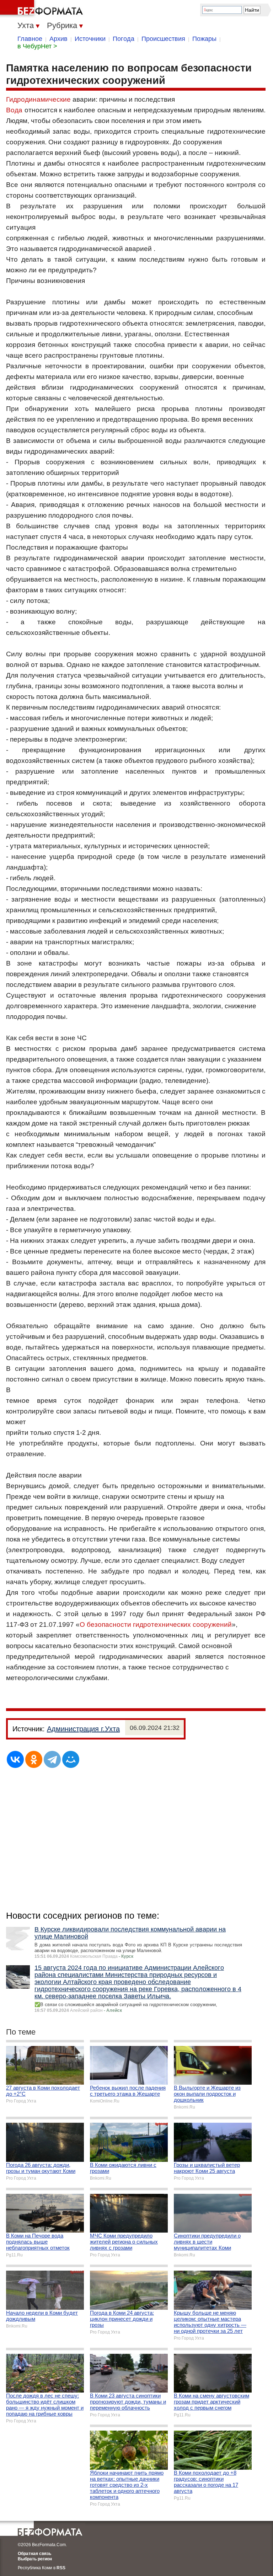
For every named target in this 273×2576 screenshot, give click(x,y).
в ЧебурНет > (37, 46)
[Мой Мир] (71, 1759)
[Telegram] (52, 1759)
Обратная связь (34, 2554)
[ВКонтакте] (15, 1759)
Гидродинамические (38, 99)
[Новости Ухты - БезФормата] (43, 9)
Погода (124, 39)
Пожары (204, 39)
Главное (30, 39)
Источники (90, 39)
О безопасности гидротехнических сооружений (156, 1624)
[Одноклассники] (34, 1759)
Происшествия (163, 39)
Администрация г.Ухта (83, 1729)
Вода (14, 110)
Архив (58, 39)
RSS (61, 2568)
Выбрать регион (35, 2559)
